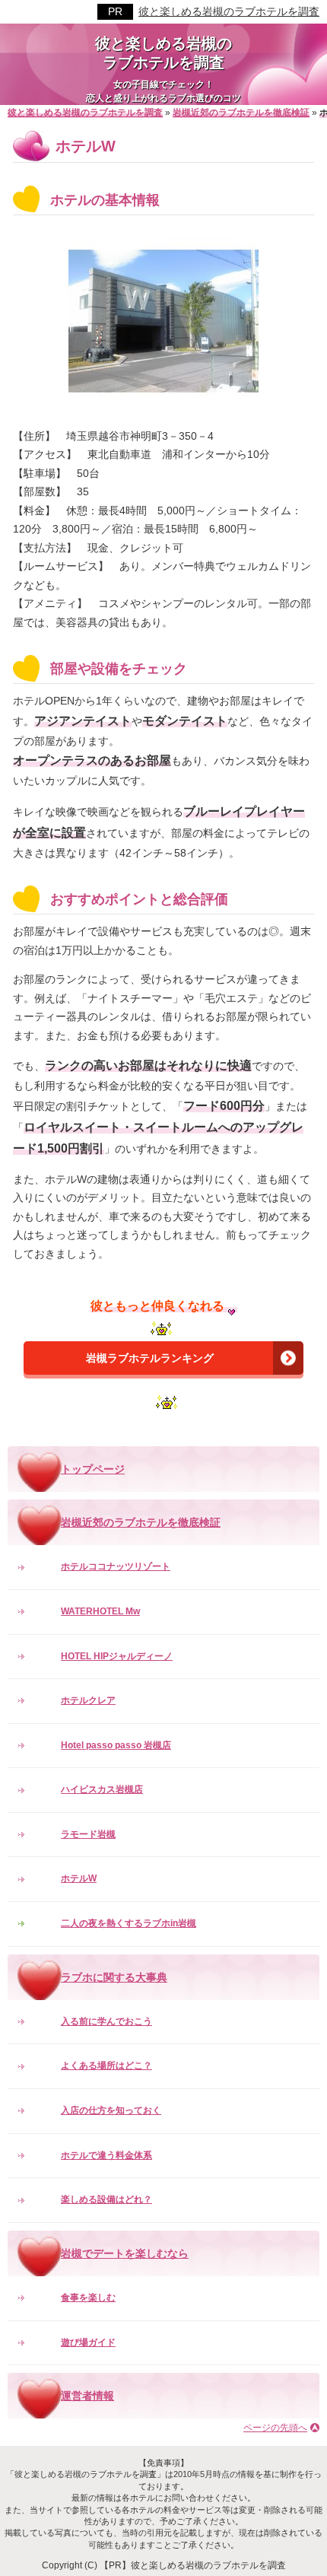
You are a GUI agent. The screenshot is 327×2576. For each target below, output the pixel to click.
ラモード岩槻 (88, 1834)
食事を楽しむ (88, 2298)
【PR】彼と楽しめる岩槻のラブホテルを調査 (193, 2565)
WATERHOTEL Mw (100, 1611)
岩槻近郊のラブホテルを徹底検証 (141, 1522)
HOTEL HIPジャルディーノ (117, 1656)
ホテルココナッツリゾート (116, 1566)
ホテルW (79, 1878)
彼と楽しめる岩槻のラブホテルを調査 (229, 11)
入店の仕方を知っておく (111, 2110)
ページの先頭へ (275, 2428)
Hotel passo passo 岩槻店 (116, 1745)
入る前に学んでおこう (106, 2021)
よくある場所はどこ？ (106, 2066)
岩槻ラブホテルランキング (150, 1358)
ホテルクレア (88, 1700)
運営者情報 (87, 2396)
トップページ (93, 1469)
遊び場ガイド (88, 2342)
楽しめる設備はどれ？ (106, 2199)
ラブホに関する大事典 (114, 1977)
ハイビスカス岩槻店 (102, 1789)
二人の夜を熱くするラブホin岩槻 (129, 1923)
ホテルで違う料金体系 (106, 2155)
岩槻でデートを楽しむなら (125, 2253)
